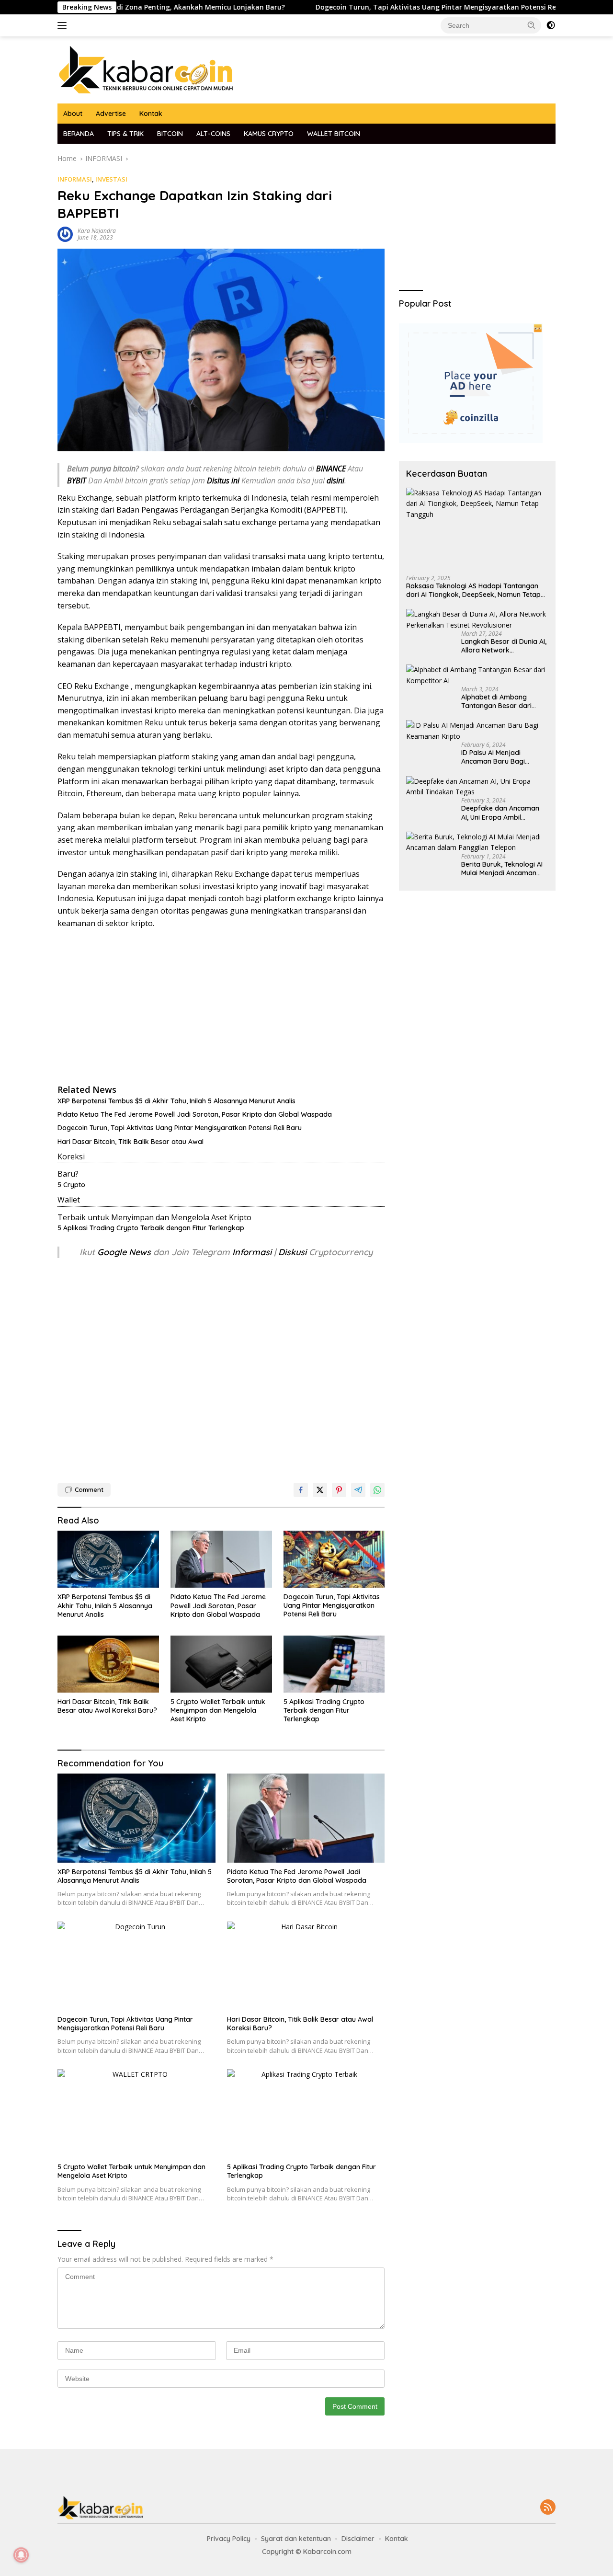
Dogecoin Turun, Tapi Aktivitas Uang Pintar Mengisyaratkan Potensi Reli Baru (379, 7)
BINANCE (331, 469)
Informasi (252, 1252)
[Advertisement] (221, 1006)
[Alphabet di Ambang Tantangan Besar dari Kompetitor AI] (477, 675)
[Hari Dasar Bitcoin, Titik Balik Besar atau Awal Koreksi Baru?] (108, 1664)
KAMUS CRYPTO (269, 134)
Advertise (111, 114)
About (73, 114)
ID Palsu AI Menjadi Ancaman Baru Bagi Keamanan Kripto (493, 757)
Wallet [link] (69, 1200)
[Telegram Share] (358, 1490)
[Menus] (64, 25)
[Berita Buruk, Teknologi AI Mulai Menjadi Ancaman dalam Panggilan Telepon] (477, 842)
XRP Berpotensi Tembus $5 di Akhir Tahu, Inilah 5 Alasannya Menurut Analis (176, 1101)
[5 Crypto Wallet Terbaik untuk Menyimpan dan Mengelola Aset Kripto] (221, 1664)
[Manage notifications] (21, 2555)
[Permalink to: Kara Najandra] (65, 234)
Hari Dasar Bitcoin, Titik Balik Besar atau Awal (131, 1142)
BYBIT (77, 481)
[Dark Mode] (551, 25)
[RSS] (548, 2508)
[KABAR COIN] (146, 69)
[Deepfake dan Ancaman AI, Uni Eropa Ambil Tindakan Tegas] (477, 787)
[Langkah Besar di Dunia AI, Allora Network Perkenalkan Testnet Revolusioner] (477, 620)
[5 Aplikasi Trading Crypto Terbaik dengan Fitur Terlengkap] (334, 1664)
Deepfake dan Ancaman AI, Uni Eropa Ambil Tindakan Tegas (500, 813)
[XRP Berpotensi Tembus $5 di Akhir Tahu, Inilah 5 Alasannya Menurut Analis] (108, 1559)
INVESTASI (111, 179)
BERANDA (79, 134)
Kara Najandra (97, 231)
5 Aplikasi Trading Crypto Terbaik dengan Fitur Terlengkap (151, 1228)
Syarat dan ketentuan (296, 2539)
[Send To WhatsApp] (377, 1490)
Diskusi (292, 1252)
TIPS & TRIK (125, 134)
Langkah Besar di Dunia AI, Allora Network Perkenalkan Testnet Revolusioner (504, 646)
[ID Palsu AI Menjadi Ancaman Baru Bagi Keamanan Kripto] (477, 731)
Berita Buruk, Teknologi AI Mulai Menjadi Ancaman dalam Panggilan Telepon (502, 869)
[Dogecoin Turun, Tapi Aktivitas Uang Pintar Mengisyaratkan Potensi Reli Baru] (334, 1559)
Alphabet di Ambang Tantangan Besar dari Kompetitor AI (496, 701)
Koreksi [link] (71, 1156)
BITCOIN (170, 134)
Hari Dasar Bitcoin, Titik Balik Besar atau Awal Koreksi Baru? (107, 1706)
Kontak (151, 114)
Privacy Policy (229, 2539)
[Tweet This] (320, 1490)
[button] (532, 25)
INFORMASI (75, 179)
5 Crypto (71, 1185)
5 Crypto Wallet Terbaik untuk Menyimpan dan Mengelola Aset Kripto (218, 1710)
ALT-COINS (213, 134)
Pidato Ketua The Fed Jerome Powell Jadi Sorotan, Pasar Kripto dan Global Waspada (195, 1114)
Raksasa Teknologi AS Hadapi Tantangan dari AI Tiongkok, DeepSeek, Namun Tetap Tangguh (473, 590)
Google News (125, 1252)
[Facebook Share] (301, 1490)
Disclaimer (358, 2539)
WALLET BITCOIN (334, 134)
